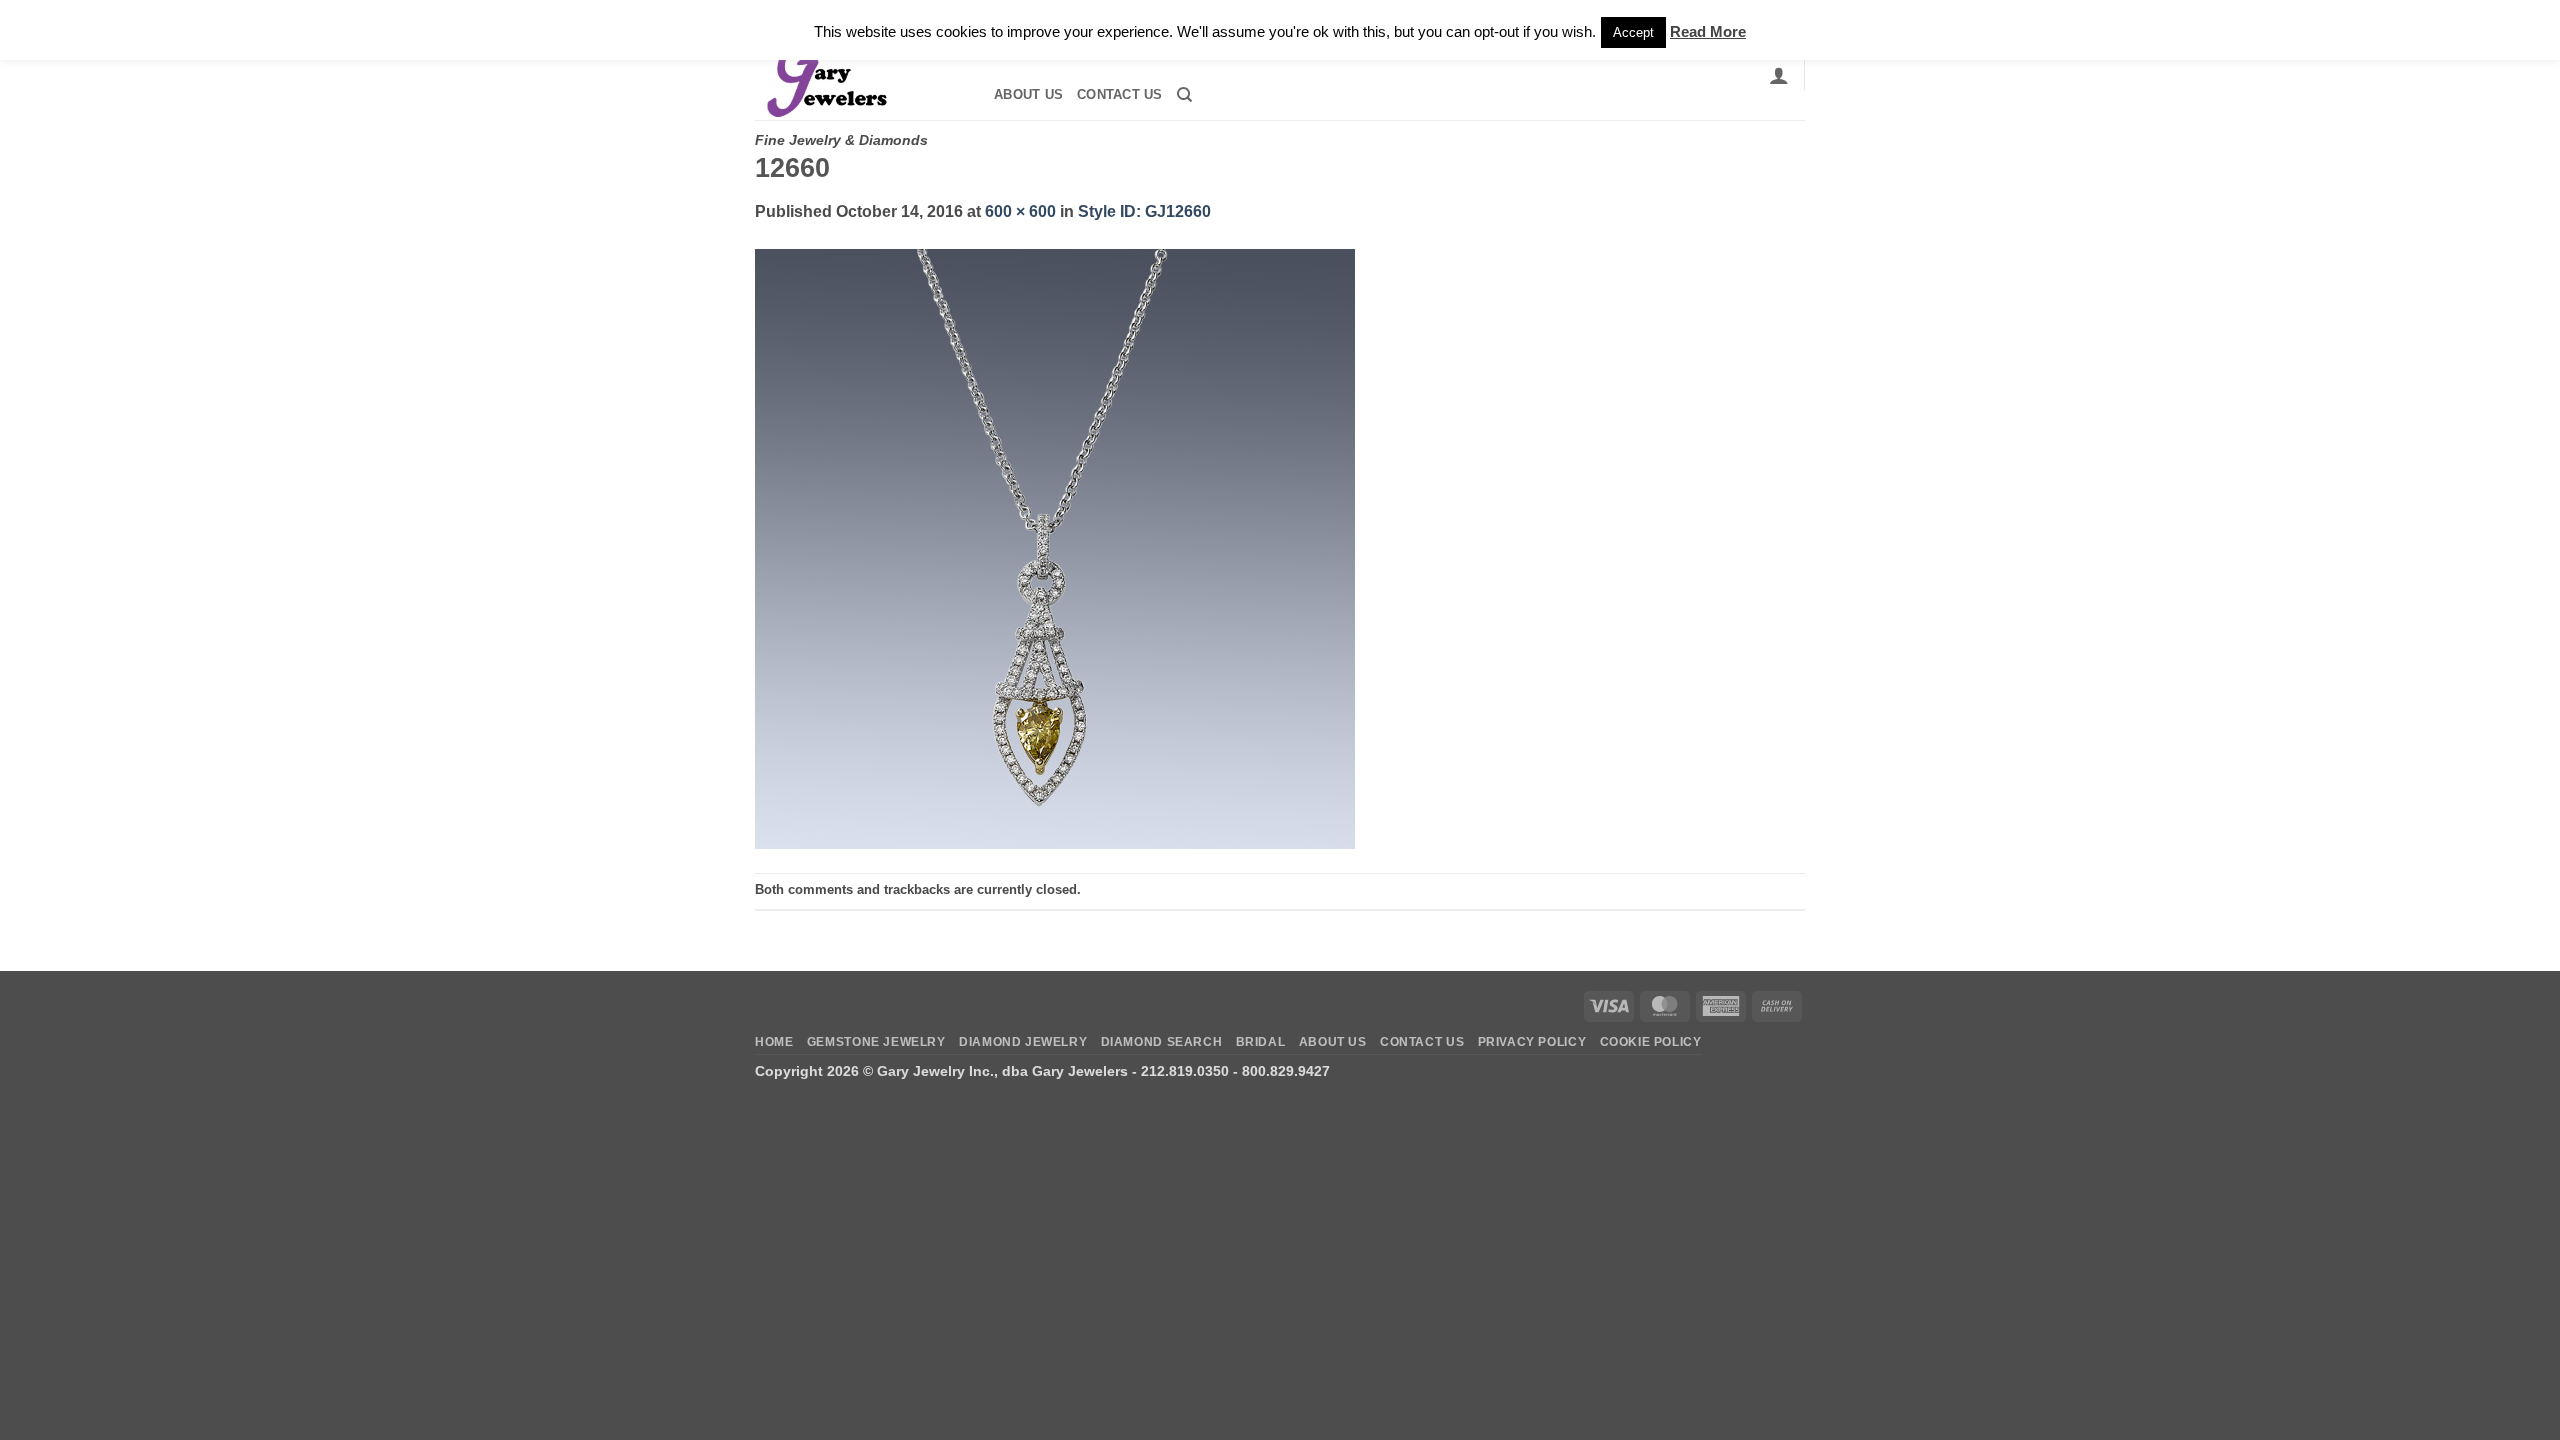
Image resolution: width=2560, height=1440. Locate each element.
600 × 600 (1020, 211)
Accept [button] (1633, 32)
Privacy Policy (1532, 1042)
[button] (1779, 75)
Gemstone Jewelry (876, 1042)
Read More (1708, 31)
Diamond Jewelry (1023, 1042)
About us (1028, 94)
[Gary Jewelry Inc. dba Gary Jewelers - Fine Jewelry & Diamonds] (856, 75)
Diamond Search (1162, 1042)
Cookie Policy (1651, 1042)
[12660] (1055, 547)
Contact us (1120, 94)
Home (774, 1042)
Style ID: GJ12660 (1144, 211)
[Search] (1184, 95)
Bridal (1261, 1042)
